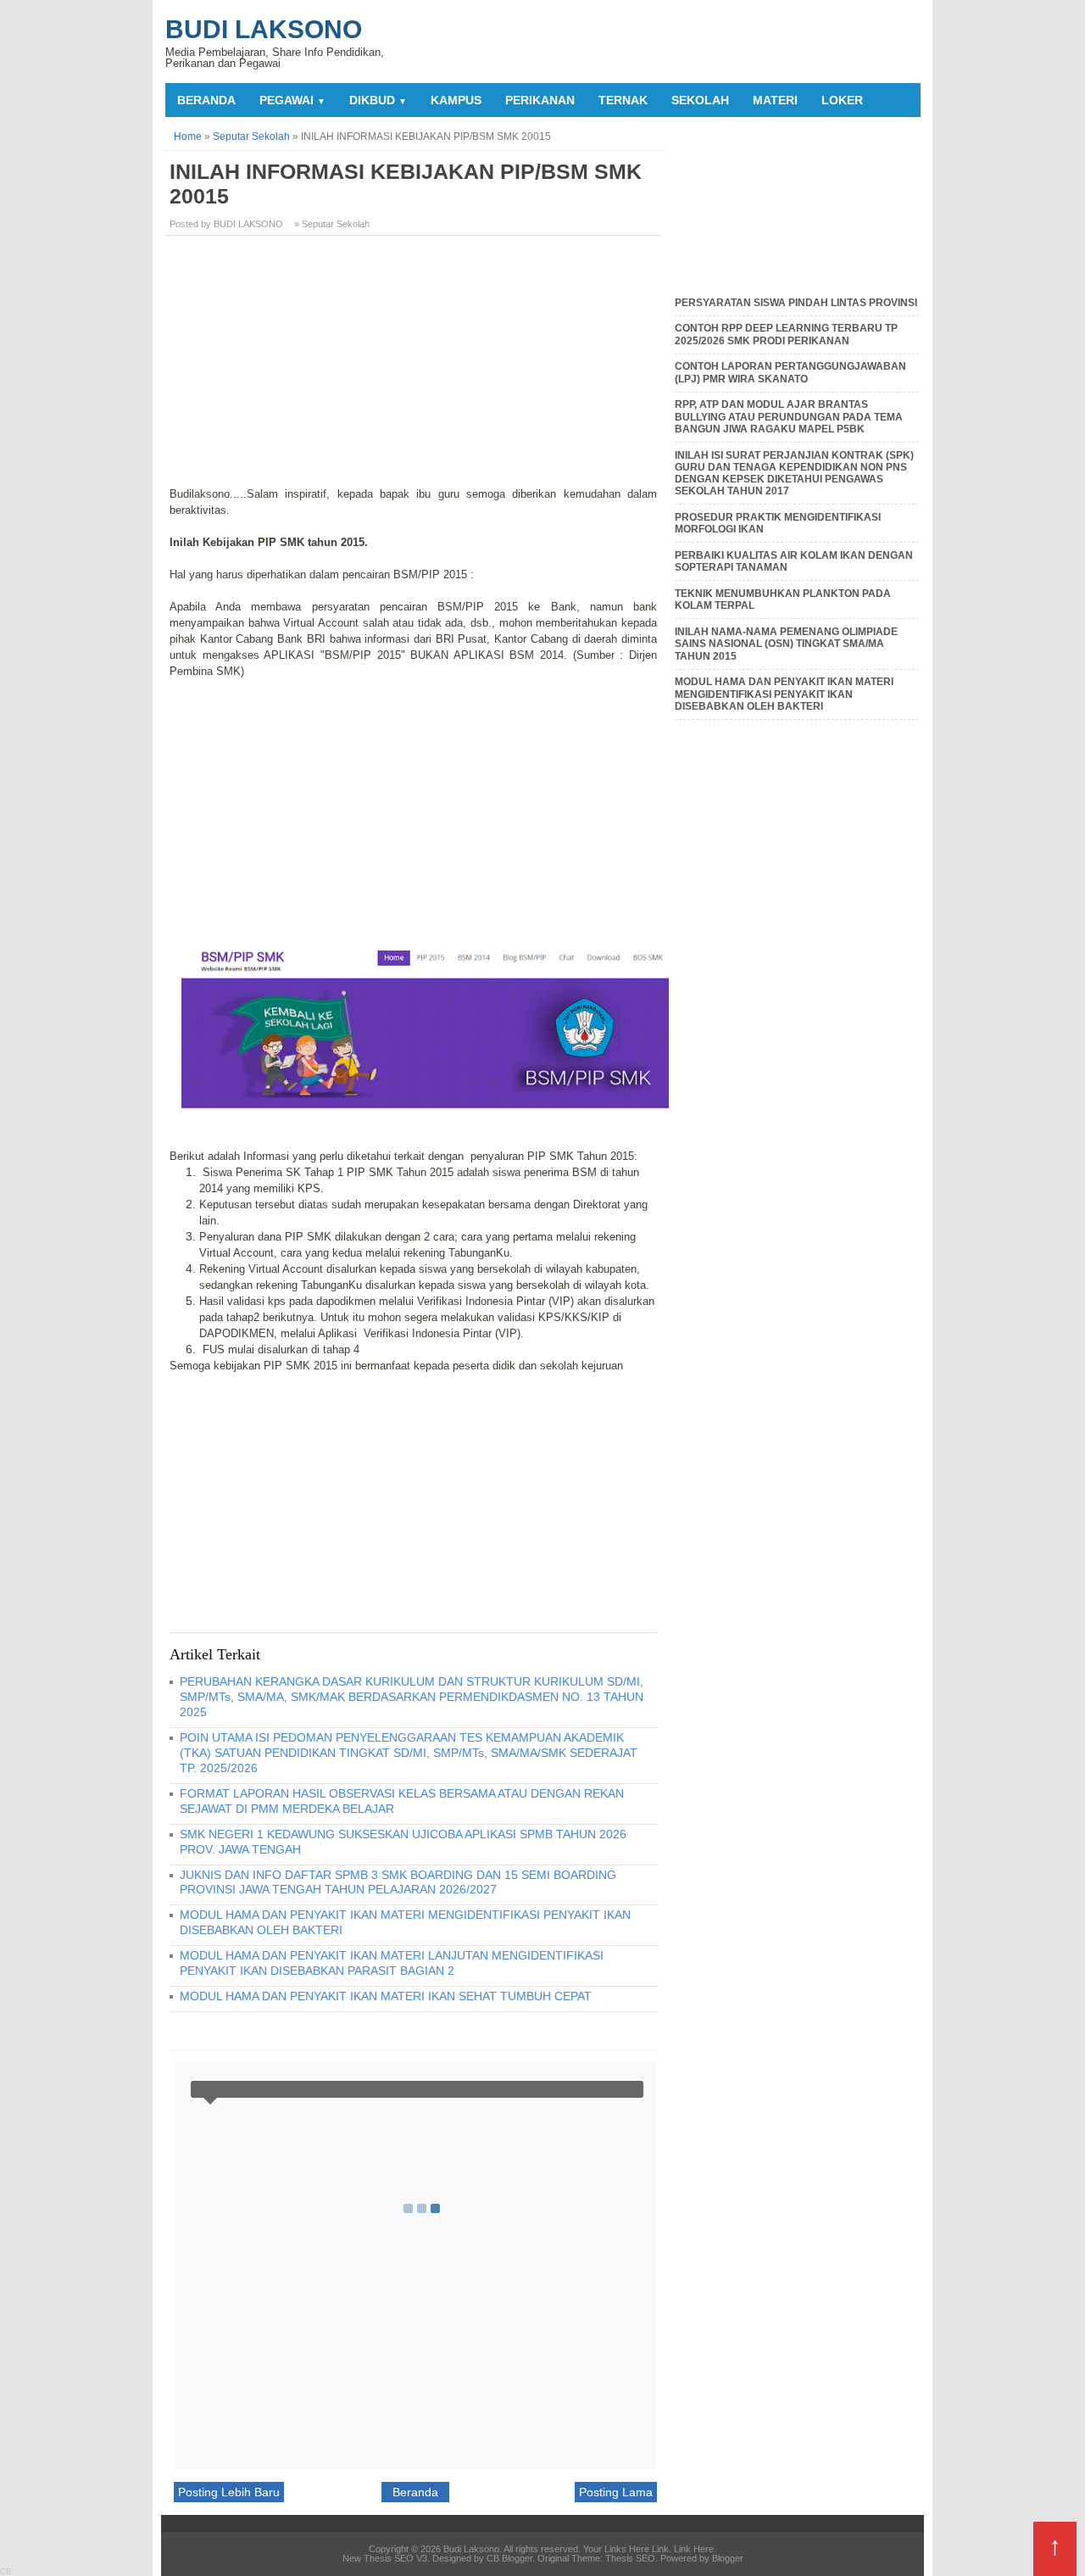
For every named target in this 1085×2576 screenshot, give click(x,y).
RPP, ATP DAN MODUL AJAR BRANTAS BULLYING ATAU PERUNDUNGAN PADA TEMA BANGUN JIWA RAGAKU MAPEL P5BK (789, 417)
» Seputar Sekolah (332, 224)
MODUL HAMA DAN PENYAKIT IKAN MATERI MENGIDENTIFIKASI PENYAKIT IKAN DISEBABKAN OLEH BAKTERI (784, 694)
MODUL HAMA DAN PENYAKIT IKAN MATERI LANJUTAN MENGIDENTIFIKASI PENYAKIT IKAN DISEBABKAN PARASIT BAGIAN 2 (392, 1963)
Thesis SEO (630, 2558)
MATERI (775, 100)
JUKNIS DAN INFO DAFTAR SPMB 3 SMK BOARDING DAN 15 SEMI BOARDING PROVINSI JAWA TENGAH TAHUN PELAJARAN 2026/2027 (398, 1882)
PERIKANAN (540, 100)
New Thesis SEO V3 (385, 2558)
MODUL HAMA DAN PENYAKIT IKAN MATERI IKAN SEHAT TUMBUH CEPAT (386, 1996)
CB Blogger (509, 2558)
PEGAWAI (292, 100)
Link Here (694, 2549)
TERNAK (623, 100)
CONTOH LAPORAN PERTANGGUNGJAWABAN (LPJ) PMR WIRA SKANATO (790, 372)
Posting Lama (616, 2492)
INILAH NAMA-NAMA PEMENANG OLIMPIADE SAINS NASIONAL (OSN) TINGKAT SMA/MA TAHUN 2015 (786, 644)
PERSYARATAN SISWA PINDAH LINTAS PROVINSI (796, 303)
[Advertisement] (415, 367)
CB (6, 2571)
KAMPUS (456, 100)
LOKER (842, 100)
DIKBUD (378, 100)
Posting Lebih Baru (229, 2492)
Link (660, 2549)
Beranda (206, 100)
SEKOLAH (700, 100)
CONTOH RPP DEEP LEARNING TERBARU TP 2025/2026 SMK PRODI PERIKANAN (786, 334)
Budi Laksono (264, 29)
